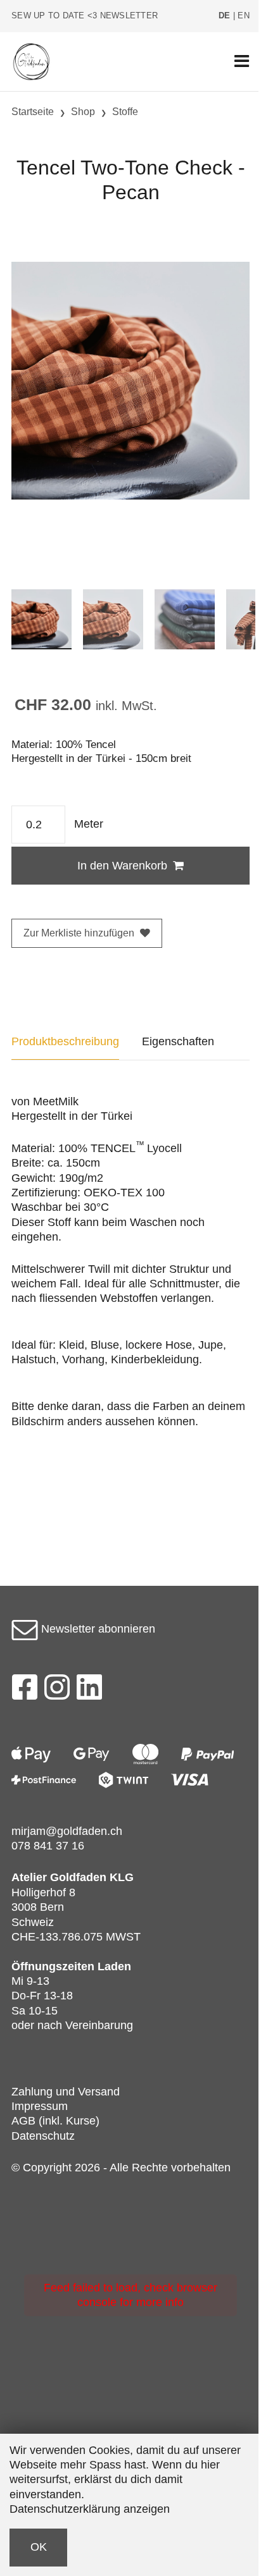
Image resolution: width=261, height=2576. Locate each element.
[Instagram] (57, 1691)
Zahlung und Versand (66, 2092)
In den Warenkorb (122, 866)
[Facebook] (24, 1691)
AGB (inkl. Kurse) (55, 2121)
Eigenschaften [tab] (178, 1041)
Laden (114, 1966)
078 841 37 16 (48, 1846)
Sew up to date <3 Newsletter (85, 16)
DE (225, 16)
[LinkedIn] (90, 1691)
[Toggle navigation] (242, 62)
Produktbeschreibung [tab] (65, 1041)
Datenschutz (43, 2136)
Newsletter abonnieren (97, 1629)
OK (39, 2547)
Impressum (40, 2106)
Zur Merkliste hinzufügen (79, 933)
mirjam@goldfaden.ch (67, 1831)
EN (244, 16)
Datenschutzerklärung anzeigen (90, 2509)
